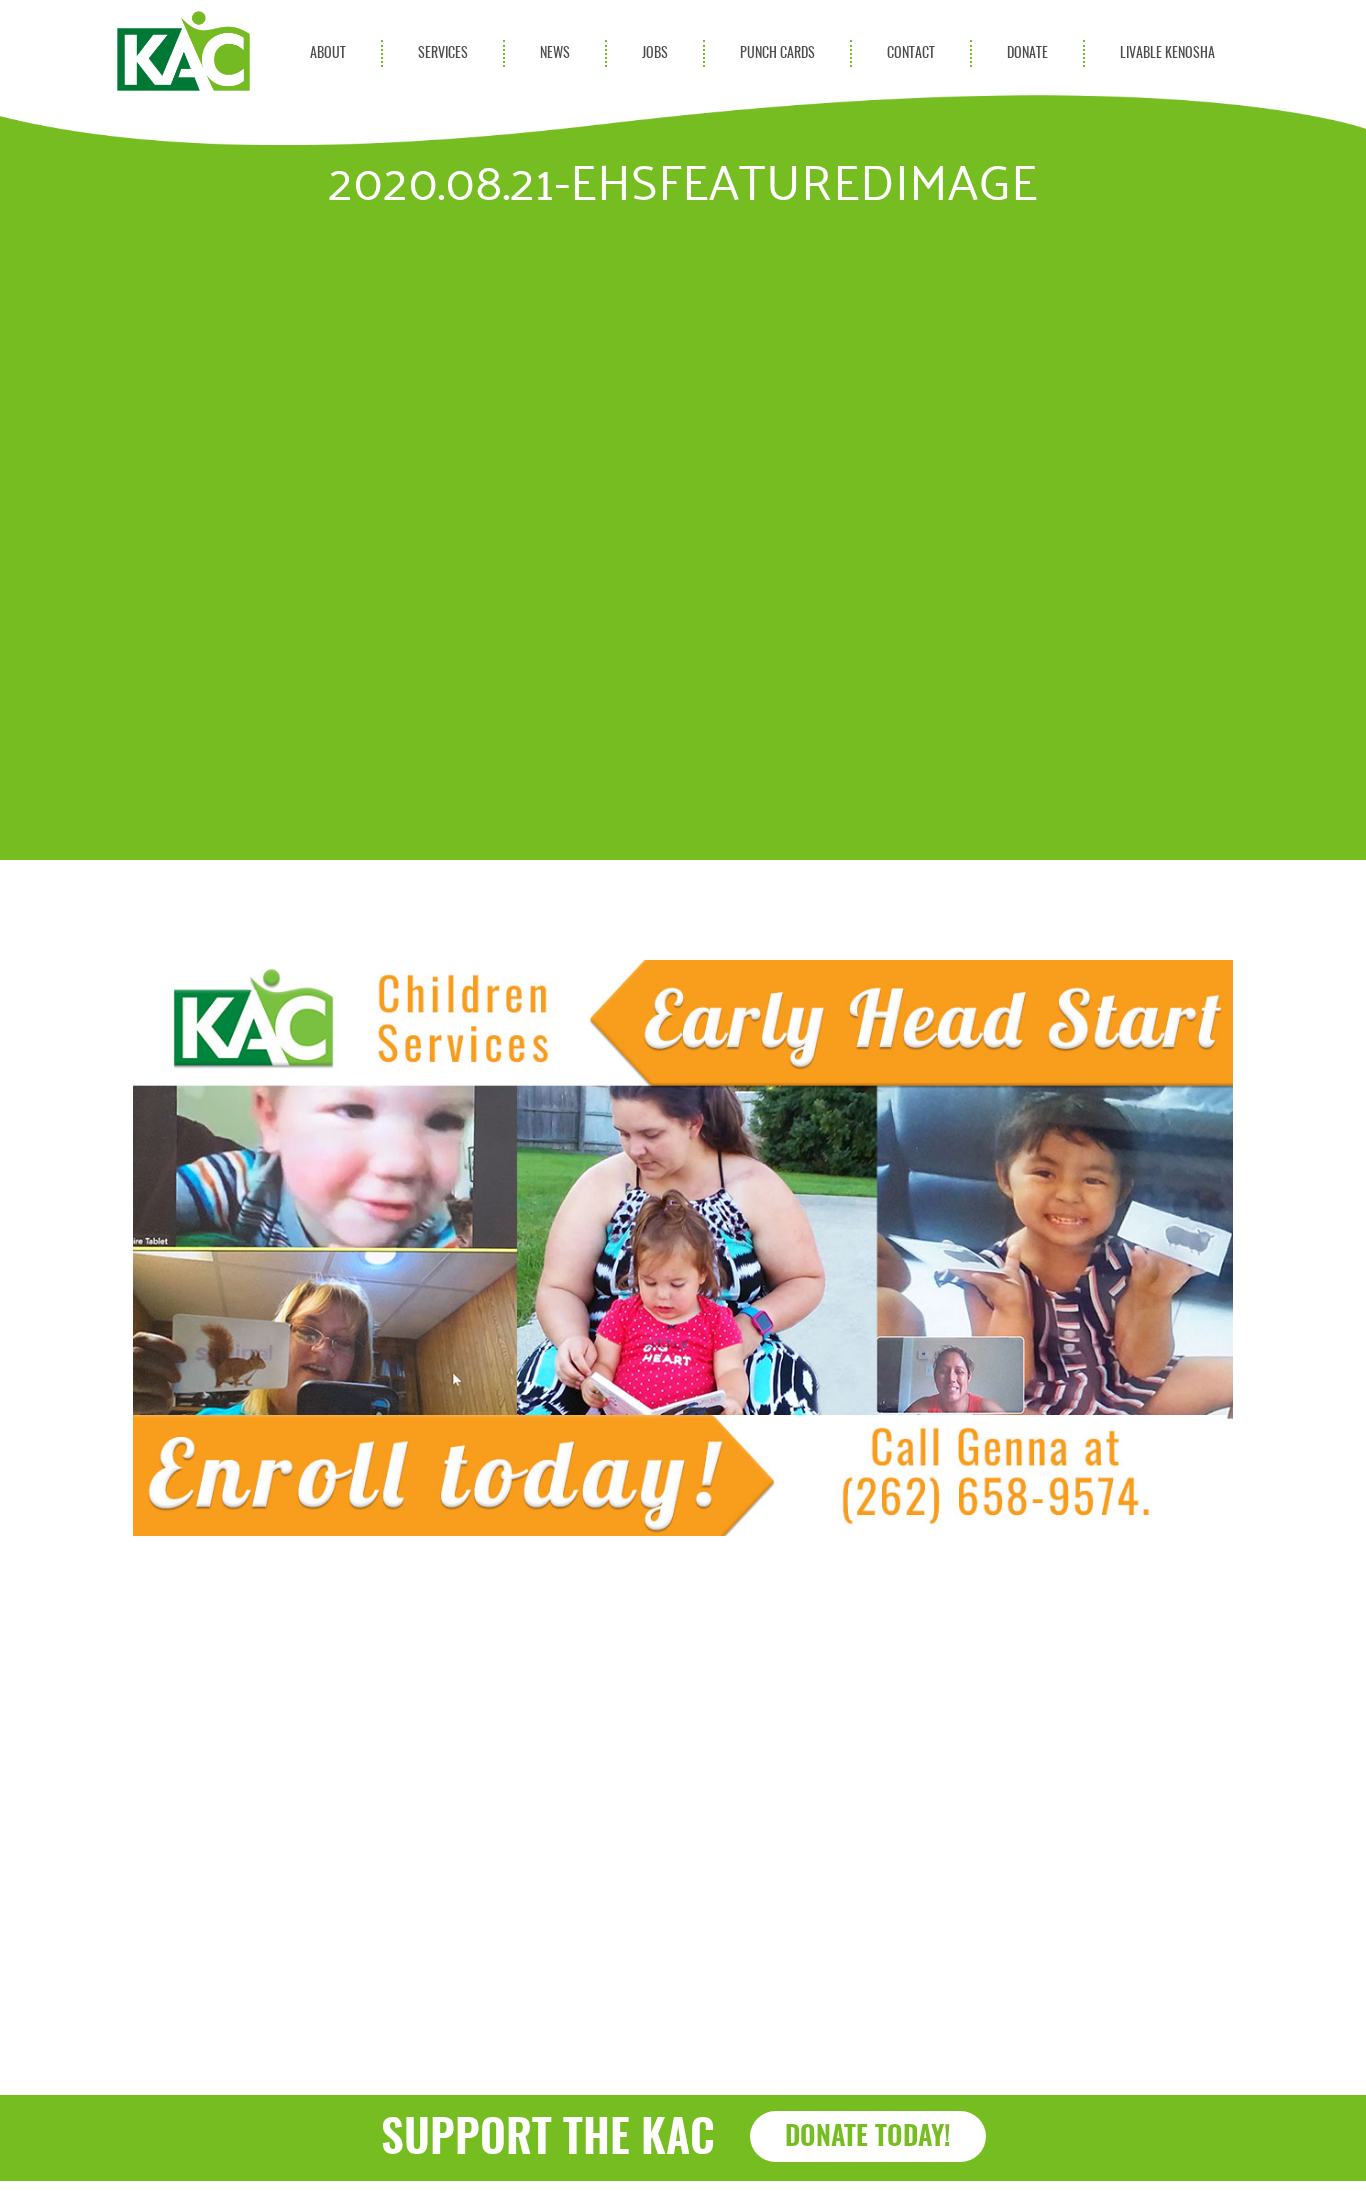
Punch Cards (777, 53)
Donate (1027, 53)
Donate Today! (868, 2137)
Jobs (655, 53)
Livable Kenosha (1167, 53)
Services (443, 53)
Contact (911, 53)
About (328, 53)
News (555, 53)
